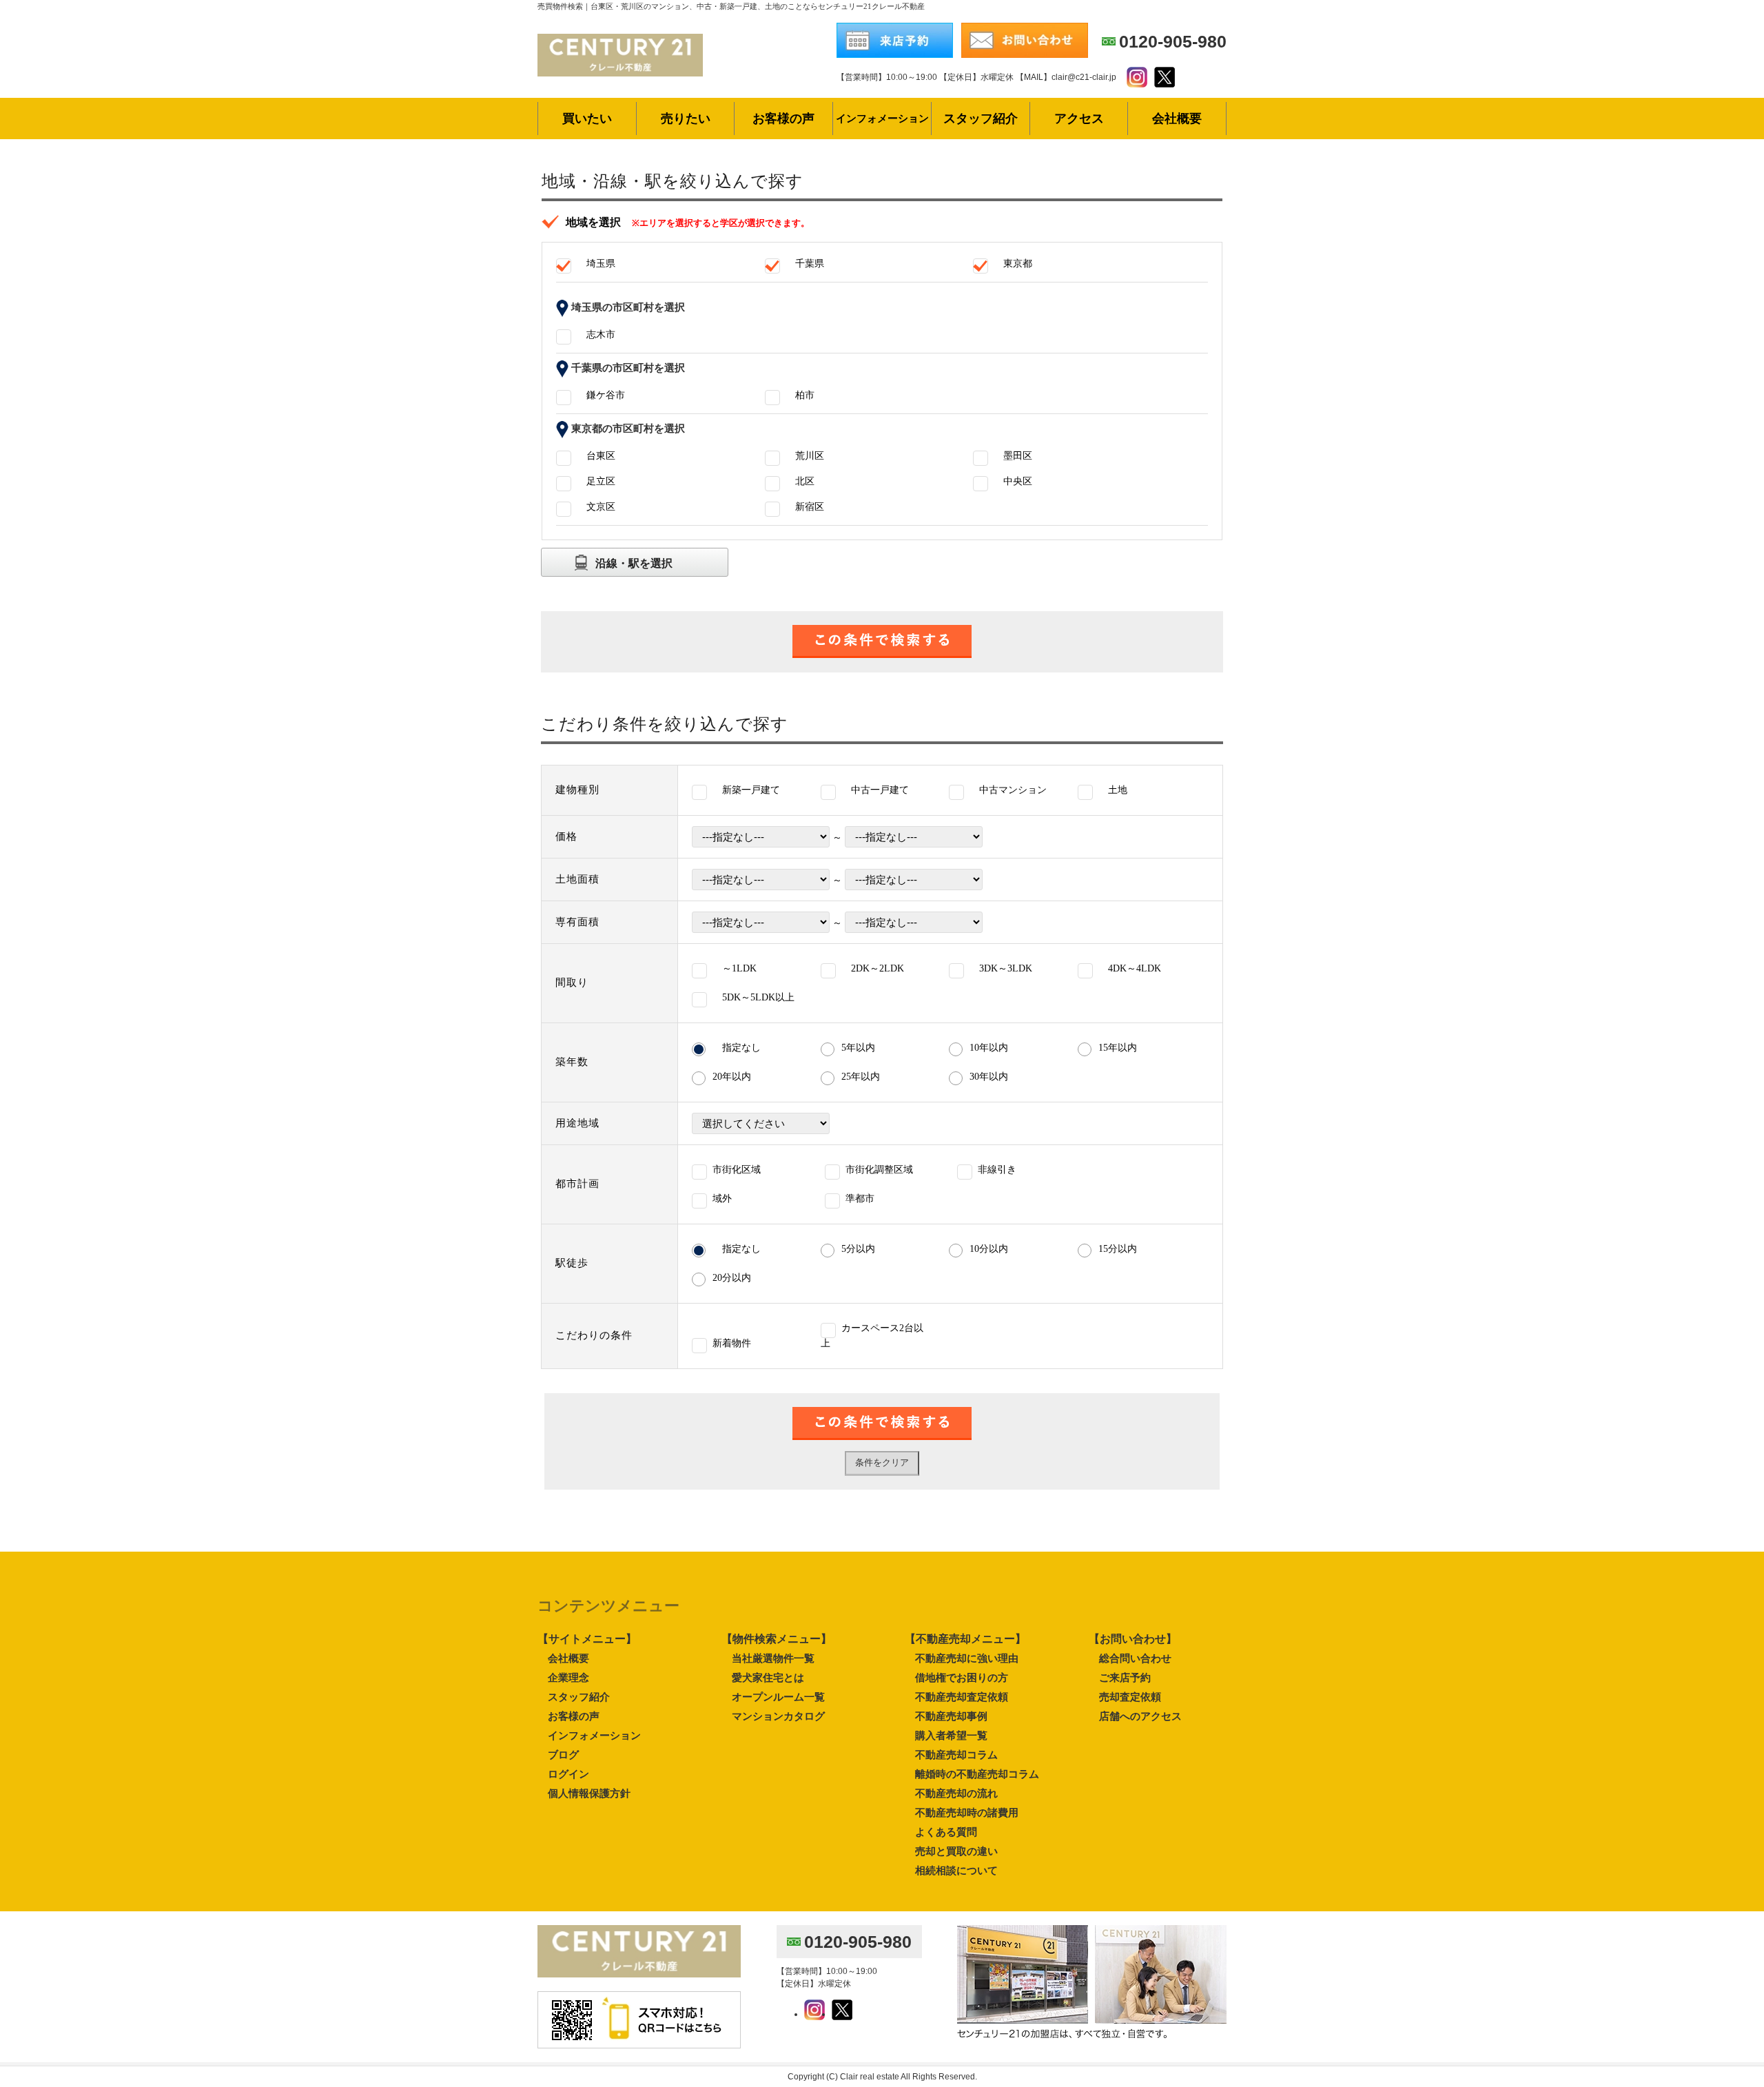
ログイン (568, 1774)
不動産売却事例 (951, 1716)
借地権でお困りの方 (962, 1677)
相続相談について (956, 1870)
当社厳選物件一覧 (773, 1658)
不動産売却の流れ (956, 1793)
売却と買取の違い (956, 1851)
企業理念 (568, 1677)
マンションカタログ (778, 1716)
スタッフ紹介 (579, 1697)
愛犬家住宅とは (768, 1677)
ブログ (563, 1755)
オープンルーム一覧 (778, 1697)
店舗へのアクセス (1140, 1716)
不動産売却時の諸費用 (967, 1812)
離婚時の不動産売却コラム (977, 1774)
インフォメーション (594, 1735)
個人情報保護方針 (589, 1793)
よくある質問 (946, 1832)
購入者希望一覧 (951, 1735)
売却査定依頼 (1130, 1697)
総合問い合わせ (1135, 1658)
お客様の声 (574, 1716)
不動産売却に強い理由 (967, 1658)
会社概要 (568, 1658)
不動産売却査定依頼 (962, 1697)
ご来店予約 (1125, 1677)
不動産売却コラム (956, 1755)
